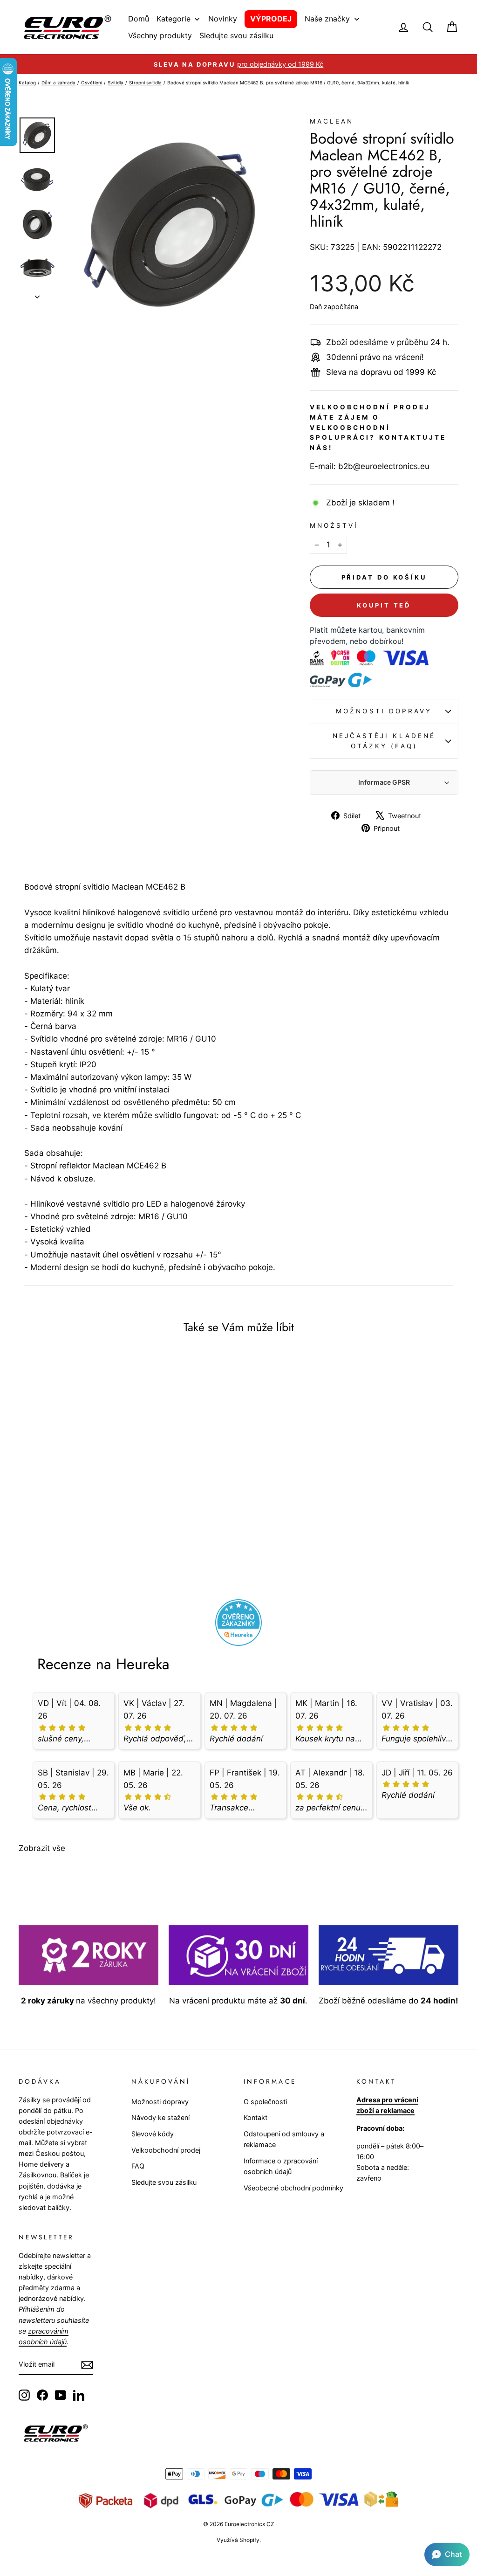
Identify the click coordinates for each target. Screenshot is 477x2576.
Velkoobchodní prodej (166, 2150)
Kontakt (256, 2117)
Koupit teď (384, 605)
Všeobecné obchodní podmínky (293, 2188)
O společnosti (265, 2102)
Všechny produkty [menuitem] (160, 35)
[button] (447, 2555)
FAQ (138, 2166)
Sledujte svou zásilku (164, 2182)
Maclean (332, 121)
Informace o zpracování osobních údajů (281, 2166)
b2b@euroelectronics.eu (384, 466)
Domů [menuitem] (139, 19)
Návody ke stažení (160, 2117)
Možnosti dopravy (384, 711)
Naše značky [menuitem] (327, 19)
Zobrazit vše (42, 1848)
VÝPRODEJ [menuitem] (271, 19)
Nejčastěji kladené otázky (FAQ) (384, 741)
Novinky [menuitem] (223, 19)
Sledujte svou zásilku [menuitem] (236, 35)
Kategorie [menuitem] (174, 19)
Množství (334, 525)
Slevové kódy (153, 2134)
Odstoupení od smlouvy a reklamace (284, 2139)
